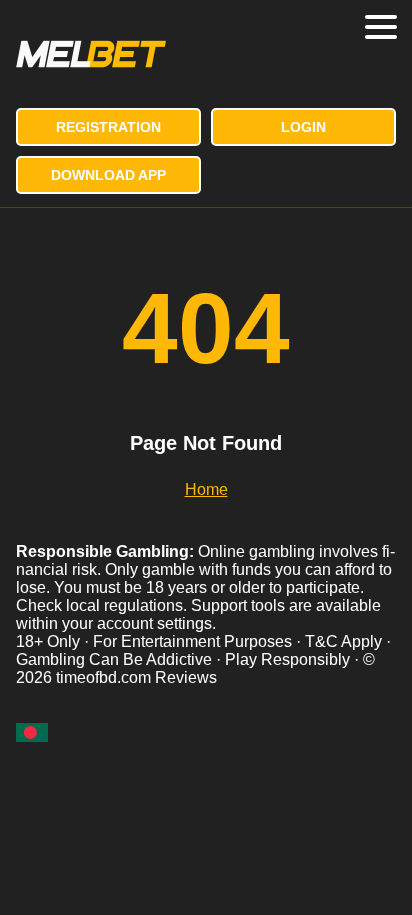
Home (206, 489)
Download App (108, 175)
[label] (32, 732)
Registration (108, 127)
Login (303, 127)
